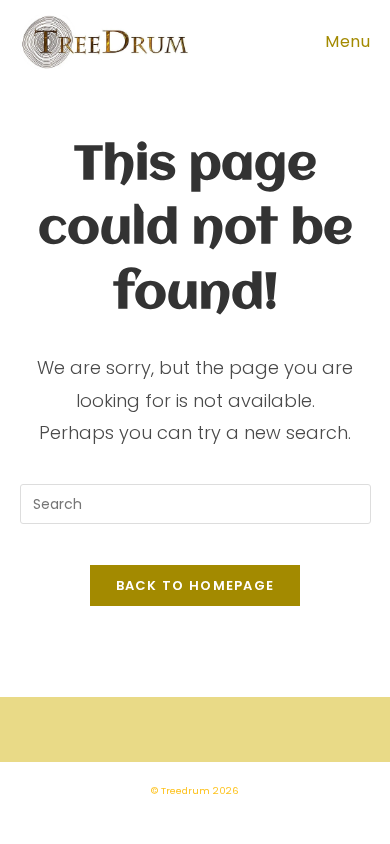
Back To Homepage (195, 585)
